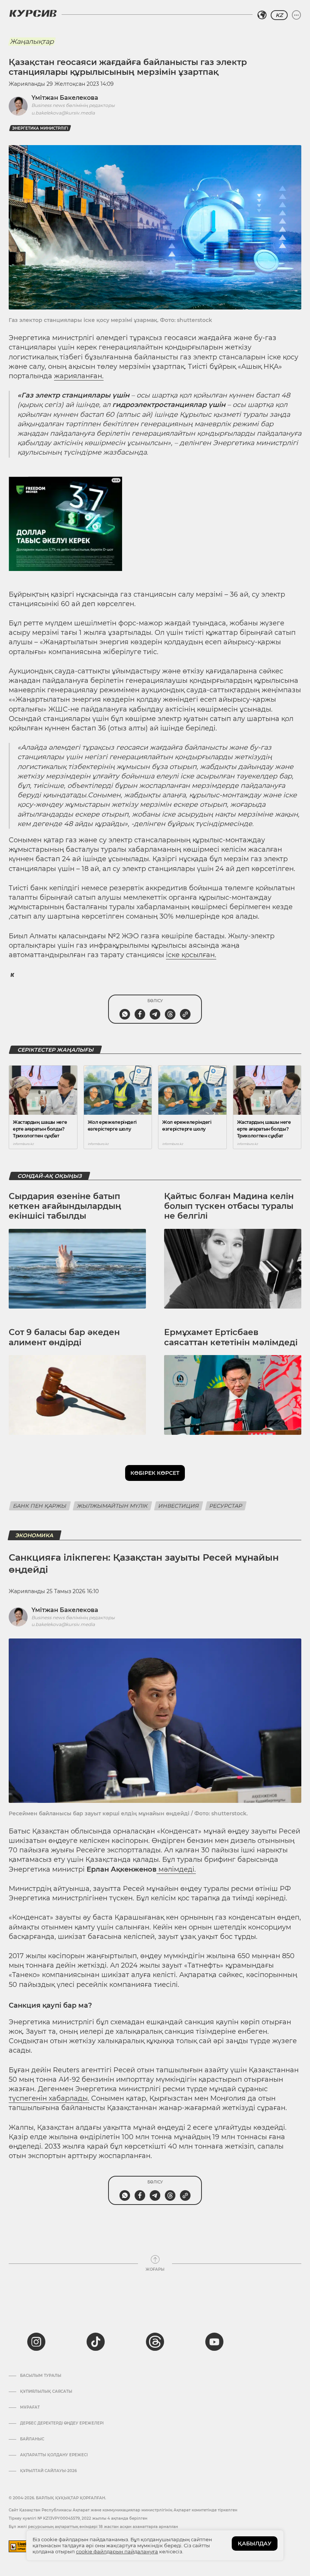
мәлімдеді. (176, 1869)
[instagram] (36, 2342)
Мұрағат (30, 2407)
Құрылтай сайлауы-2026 (48, 2471)
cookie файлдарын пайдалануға (117, 2551)
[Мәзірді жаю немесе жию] (296, 15)
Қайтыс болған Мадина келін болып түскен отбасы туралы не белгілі (229, 1206)
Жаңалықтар (32, 42)
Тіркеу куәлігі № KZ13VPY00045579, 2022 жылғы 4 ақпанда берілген (78, 2518)
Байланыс (32, 2439)
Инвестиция (179, 1506)
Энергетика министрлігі (40, 128)
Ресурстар (226, 1506)
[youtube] (214, 2342)
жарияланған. (79, 376)
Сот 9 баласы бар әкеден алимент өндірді (64, 1337)
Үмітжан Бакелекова (65, 98)
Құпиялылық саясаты (46, 2392)
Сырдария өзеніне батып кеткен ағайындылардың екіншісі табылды (65, 1206)
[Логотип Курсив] (33, 13)
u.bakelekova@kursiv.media (63, 113)
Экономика (35, 1535)
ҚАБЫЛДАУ (255, 2544)
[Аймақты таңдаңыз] (262, 15)
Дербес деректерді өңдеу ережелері (62, 2423)
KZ (279, 15)
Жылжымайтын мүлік (112, 1506)
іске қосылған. (191, 955)
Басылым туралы (41, 2376)
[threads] (155, 2342)
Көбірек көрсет (155, 1473)
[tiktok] (96, 2342)
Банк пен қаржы (40, 1506)
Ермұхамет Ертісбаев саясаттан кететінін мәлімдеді (231, 1337)
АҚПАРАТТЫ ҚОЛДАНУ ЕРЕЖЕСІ (54, 2455)
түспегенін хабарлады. (49, 2098)
